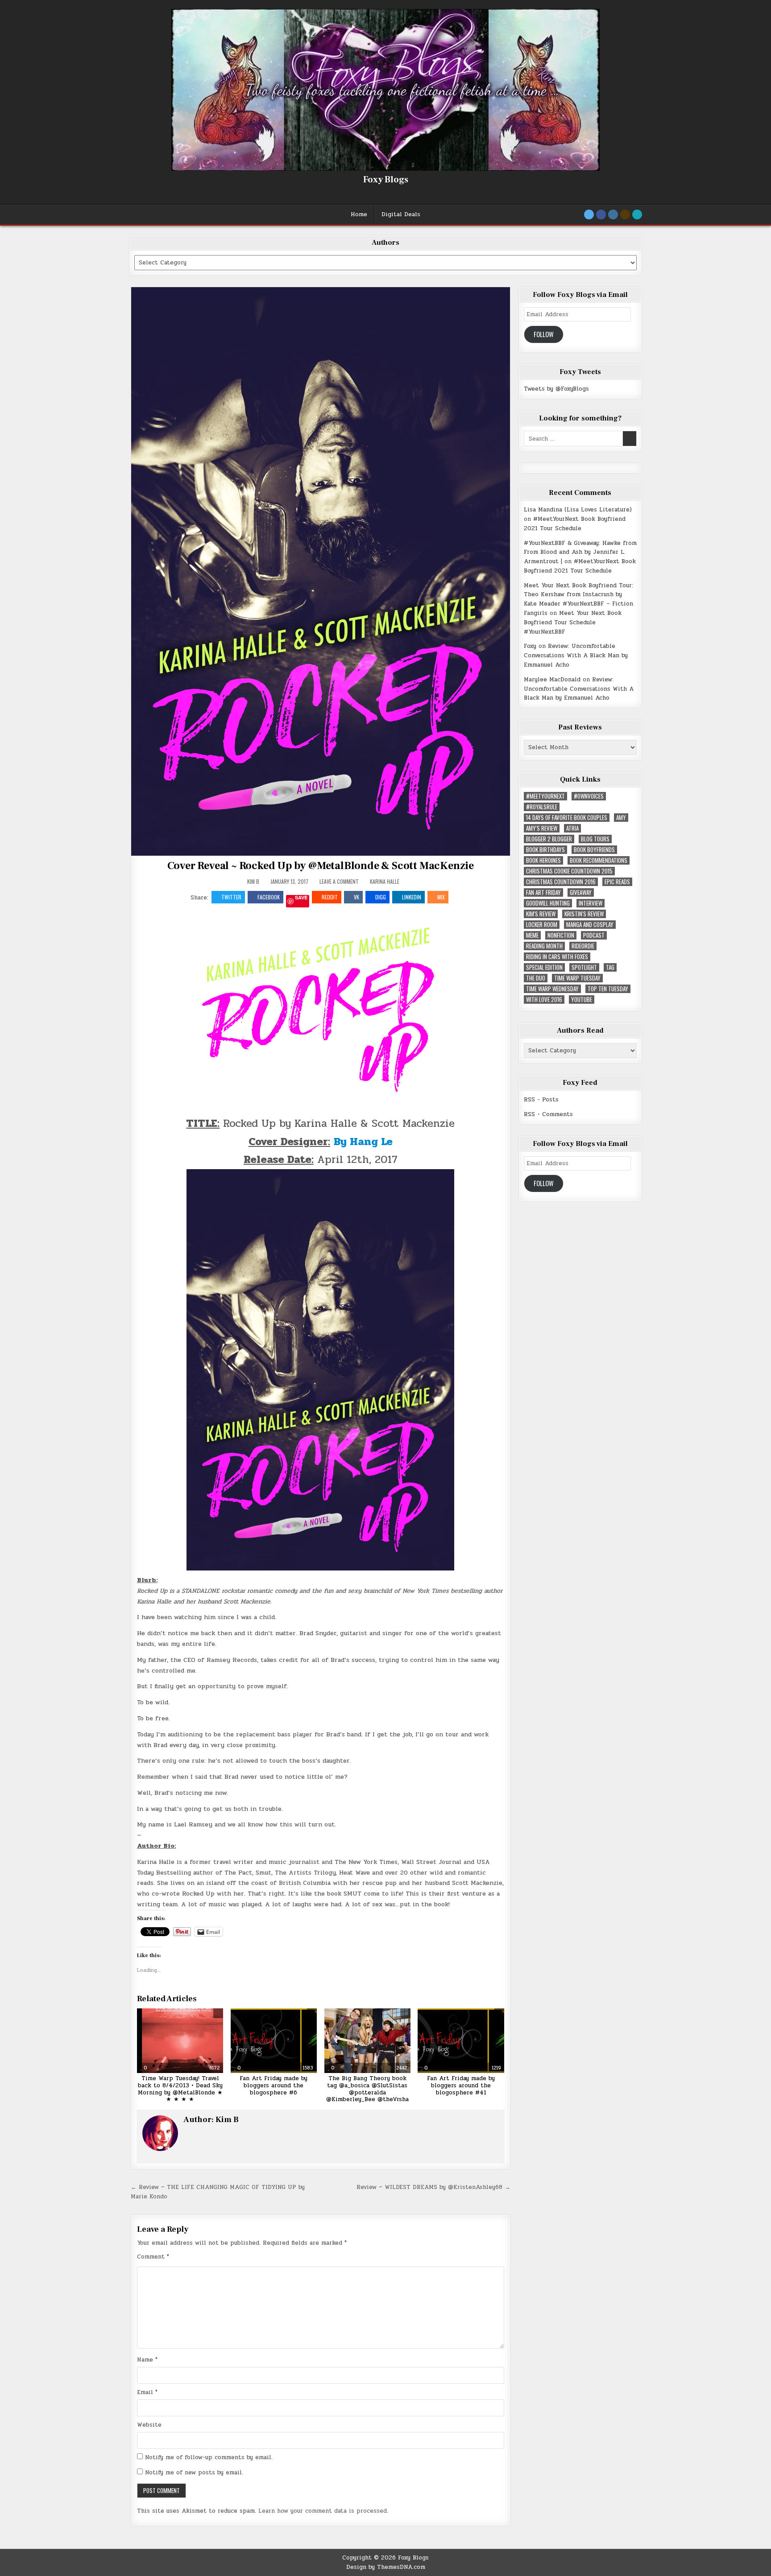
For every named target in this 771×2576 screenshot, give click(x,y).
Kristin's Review (584, 914)
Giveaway (581, 892)
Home (359, 214)
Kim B (253, 882)
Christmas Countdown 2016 (561, 882)
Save (301, 898)
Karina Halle (385, 881)
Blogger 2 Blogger (549, 839)
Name (147, 2360)
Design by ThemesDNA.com (386, 2567)
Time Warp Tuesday (577, 978)
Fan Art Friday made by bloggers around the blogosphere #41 (461, 2085)
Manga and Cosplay (590, 925)
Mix (441, 897)
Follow (544, 334)
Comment (153, 2257)
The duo (536, 978)
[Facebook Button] (601, 214)
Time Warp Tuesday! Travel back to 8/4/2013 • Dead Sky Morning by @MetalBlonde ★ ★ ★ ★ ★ (180, 2089)
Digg (381, 897)
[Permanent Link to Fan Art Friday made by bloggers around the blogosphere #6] (274, 2041)
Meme (532, 935)
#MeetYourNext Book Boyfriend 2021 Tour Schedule (575, 524)
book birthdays (545, 850)
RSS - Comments (548, 1114)
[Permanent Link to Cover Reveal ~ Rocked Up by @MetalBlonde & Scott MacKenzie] (321, 571)
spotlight (584, 967)
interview (591, 903)
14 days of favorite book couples (567, 818)
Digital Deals (401, 214)
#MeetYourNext (545, 796)
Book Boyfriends (594, 850)
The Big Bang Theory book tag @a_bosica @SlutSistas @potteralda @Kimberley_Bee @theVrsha (367, 2089)
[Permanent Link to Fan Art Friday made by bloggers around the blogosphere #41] (461, 2041)
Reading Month (544, 946)
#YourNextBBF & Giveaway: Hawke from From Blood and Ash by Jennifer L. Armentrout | (580, 552)
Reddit (330, 897)
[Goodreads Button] (625, 214)
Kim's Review (541, 914)
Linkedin (412, 897)
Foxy (530, 646)
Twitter (231, 897)
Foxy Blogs (386, 180)
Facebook (269, 897)
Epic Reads (617, 882)
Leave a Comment (339, 882)
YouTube (582, 999)
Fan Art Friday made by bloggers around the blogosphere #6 (274, 2085)
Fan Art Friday (543, 892)
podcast (594, 935)
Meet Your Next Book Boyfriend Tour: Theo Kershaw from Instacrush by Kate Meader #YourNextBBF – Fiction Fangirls (578, 599)
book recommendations (599, 860)
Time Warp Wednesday (552, 989)
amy (621, 818)
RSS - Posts (541, 1100)
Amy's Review (542, 828)
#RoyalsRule (542, 807)
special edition (544, 967)
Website (149, 2425)
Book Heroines (543, 860)
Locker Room (542, 925)
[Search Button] (637, 214)
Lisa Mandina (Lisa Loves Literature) (578, 510)
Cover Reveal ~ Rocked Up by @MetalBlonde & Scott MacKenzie (321, 866)
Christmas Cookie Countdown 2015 (569, 871)
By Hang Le (363, 1142)
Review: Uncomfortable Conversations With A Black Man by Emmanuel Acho (576, 655)
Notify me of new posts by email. (194, 2473)
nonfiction (561, 935)
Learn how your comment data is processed (323, 2511)
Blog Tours (595, 839)
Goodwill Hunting (548, 903)
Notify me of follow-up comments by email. (209, 2457)
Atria (572, 828)
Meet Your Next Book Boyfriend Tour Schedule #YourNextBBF (573, 622)
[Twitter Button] (589, 214)
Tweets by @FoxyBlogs (556, 389)
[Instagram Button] (613, 214)
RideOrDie (583, 946)
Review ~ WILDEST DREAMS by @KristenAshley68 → (433, 2187)
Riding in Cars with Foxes (557, 957)
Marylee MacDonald (552, 680)
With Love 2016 (544, 999)
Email (147, 2392)
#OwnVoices (589, 796)
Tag (610, 967)
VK (356, 897)
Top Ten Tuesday (608, 989)
